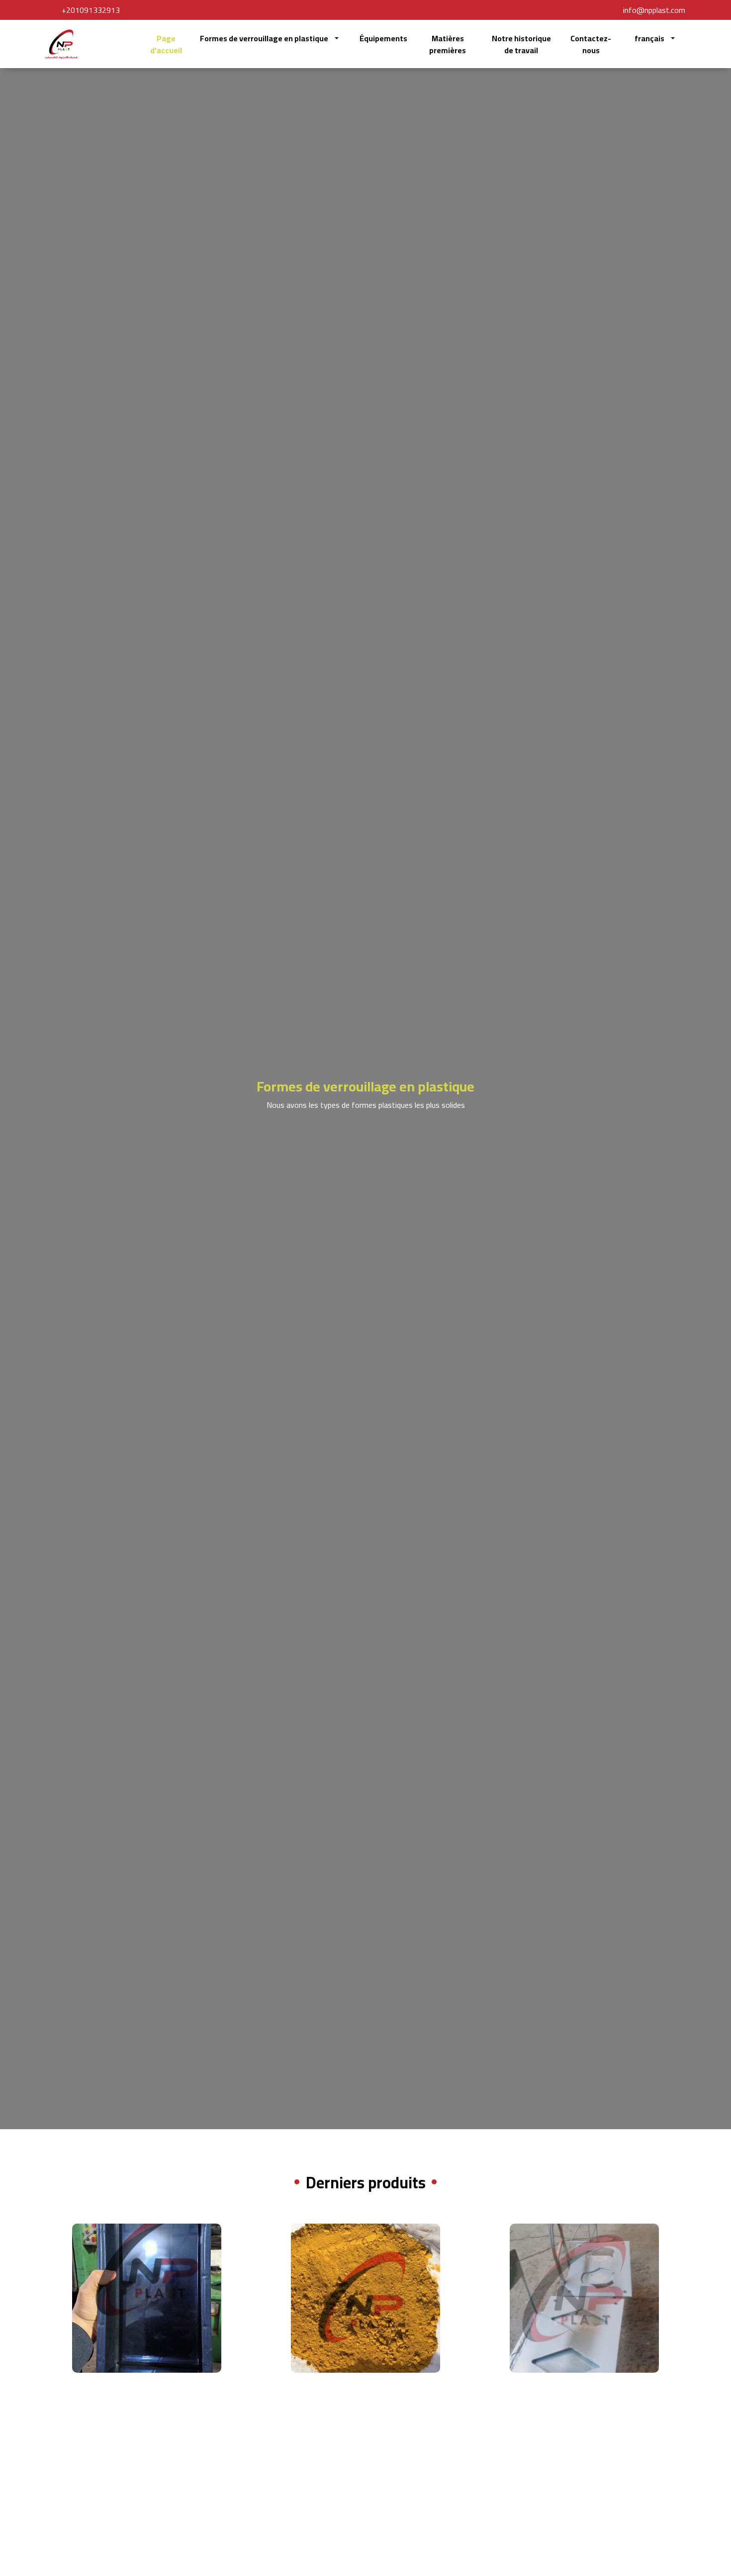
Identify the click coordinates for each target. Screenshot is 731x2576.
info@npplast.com (654, 10)
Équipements (383, 38)
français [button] (649, 38)
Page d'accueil (166, 44)
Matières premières (448, 44)
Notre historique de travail (521, 44)
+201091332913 (91, 10)
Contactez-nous (591, 44)
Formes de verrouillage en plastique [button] (265, 38)
